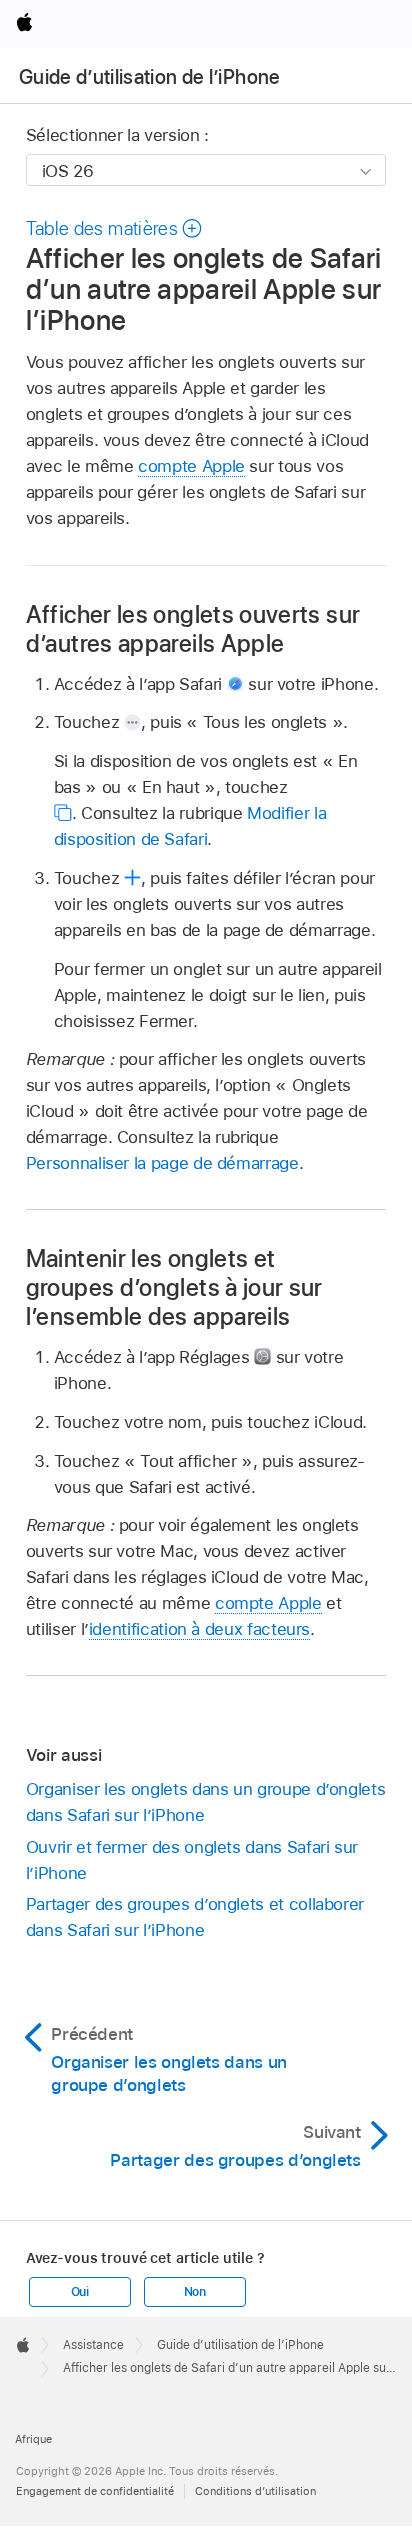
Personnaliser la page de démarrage (162, 1163)
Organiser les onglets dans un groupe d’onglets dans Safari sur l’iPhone (206, 1802)
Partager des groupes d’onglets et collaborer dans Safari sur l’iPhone (195, 1917)
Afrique (33, 2439)
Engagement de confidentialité (95, 2491)
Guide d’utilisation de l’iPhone (150, 77)
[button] (115, 228)
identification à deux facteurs (199, 1629)
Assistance (93, 2345)
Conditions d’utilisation (255, 2491)
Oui (80, 2292)
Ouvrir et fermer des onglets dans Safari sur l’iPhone (192, 1860)
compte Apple (191, 466)
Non (195, 2292)
